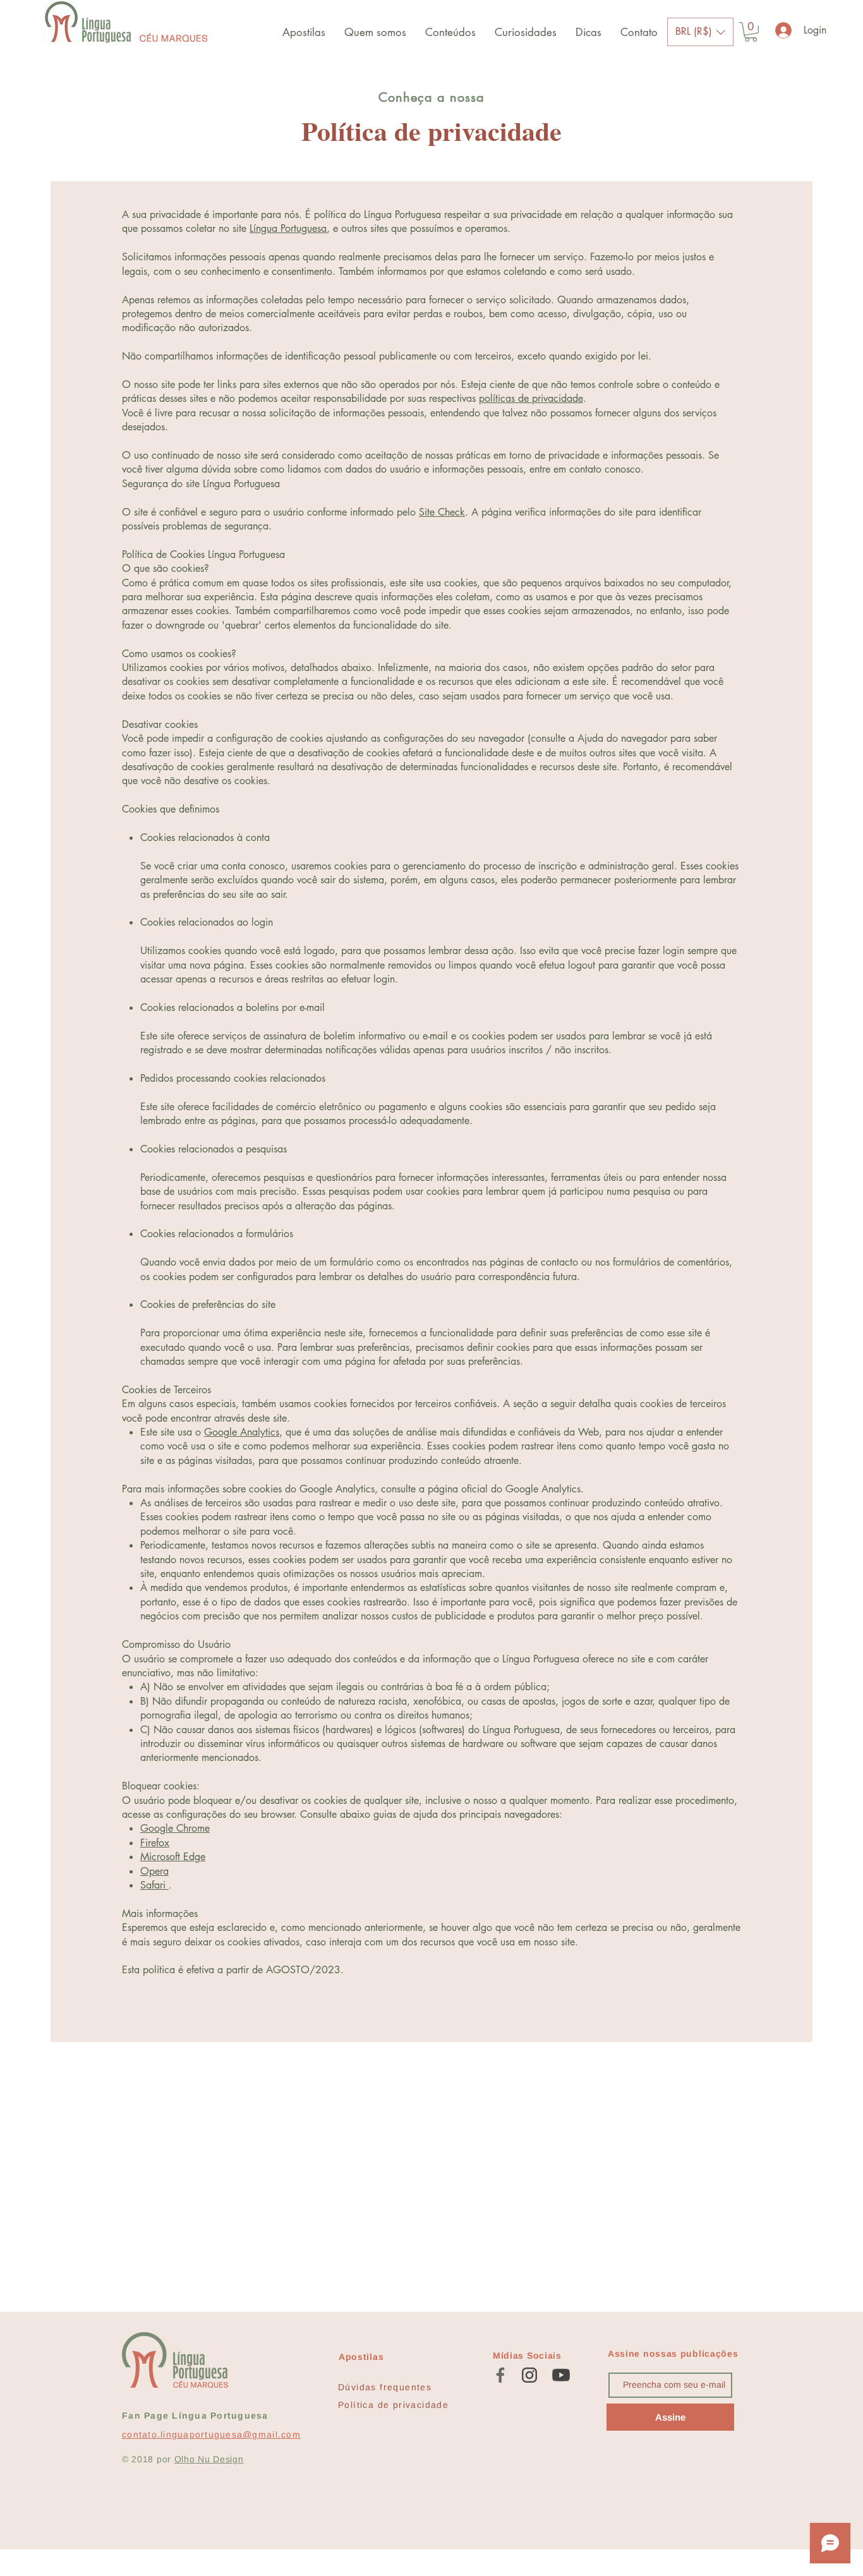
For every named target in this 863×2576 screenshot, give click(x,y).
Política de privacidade (393, 2405)
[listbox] (700, 32)
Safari (154, 1885)
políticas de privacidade (531, 398)
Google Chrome (175, 1828)
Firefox (155, 1843)
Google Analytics (242, 1432)
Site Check (442, 512)
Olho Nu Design (209, 2459)
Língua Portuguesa (288, 228)
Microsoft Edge (173, 1857)
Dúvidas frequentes (385, 2387)
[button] (700, 32)
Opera (154, 1871)
